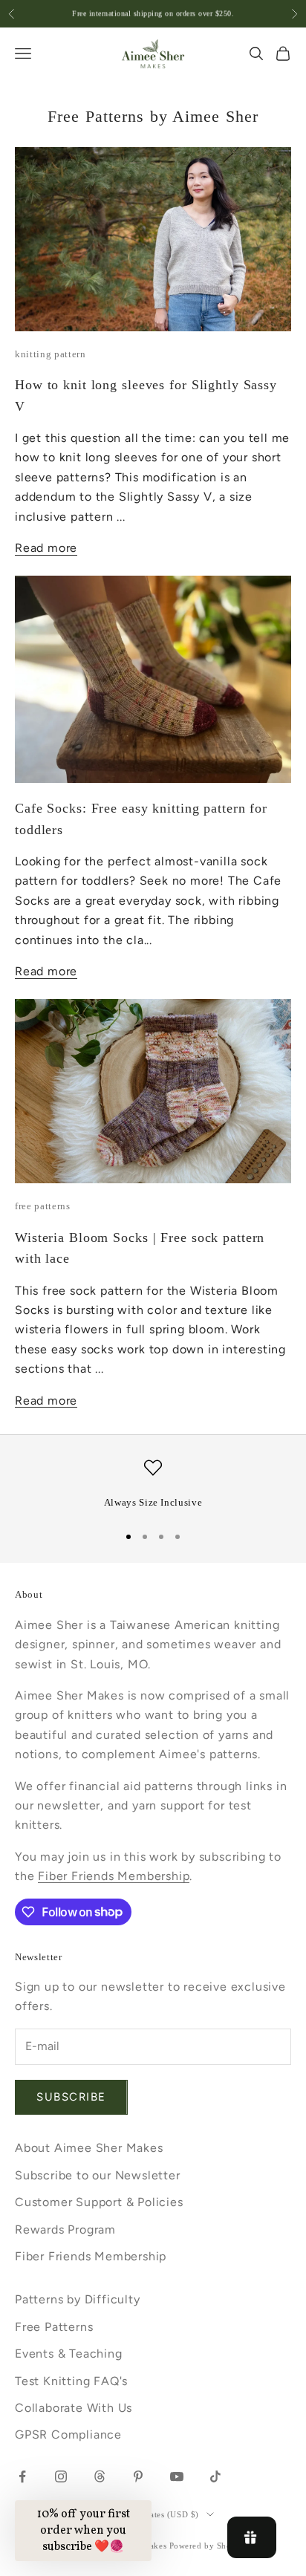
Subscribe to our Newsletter (98, 2175)
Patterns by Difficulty (78, 2299)
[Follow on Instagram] (61, 2476)
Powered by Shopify (208, 2546)
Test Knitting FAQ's (71, 2381)
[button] (83, 2531)
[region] (153, 1485)
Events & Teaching (69, 2354)
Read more (46, 548)
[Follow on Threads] (100, 2476)
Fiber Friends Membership (114, 1876)
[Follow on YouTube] (177, 2476)
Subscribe (71, 2097)
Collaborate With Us (74, 2408)
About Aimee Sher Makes (89, 2148)
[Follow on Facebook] (22, 2476)
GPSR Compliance (68, 2434)
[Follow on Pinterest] (138, 2476)
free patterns (43, 1206)
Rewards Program (65, 2229)
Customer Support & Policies (99, 2202)
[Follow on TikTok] (215, 2476)
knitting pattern (51, 354)
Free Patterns (54, 2327)
